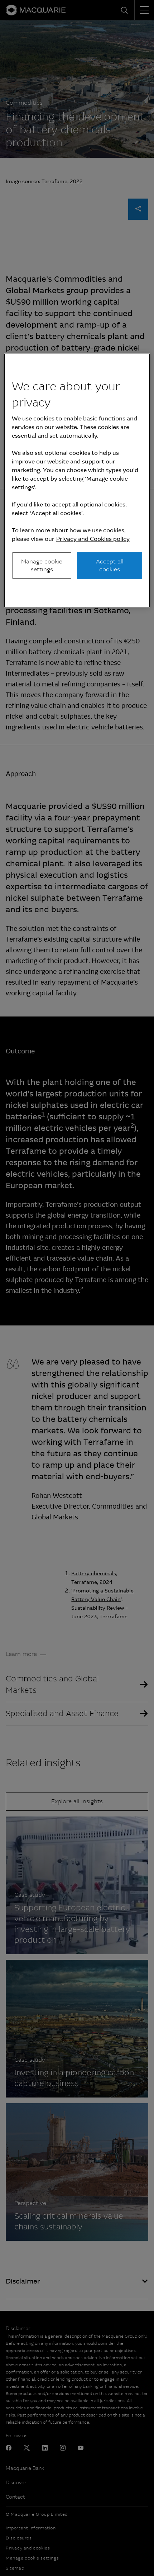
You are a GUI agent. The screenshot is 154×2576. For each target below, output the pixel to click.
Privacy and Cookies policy (93, 539)
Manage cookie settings (42, 565)
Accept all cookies (110, 565)
